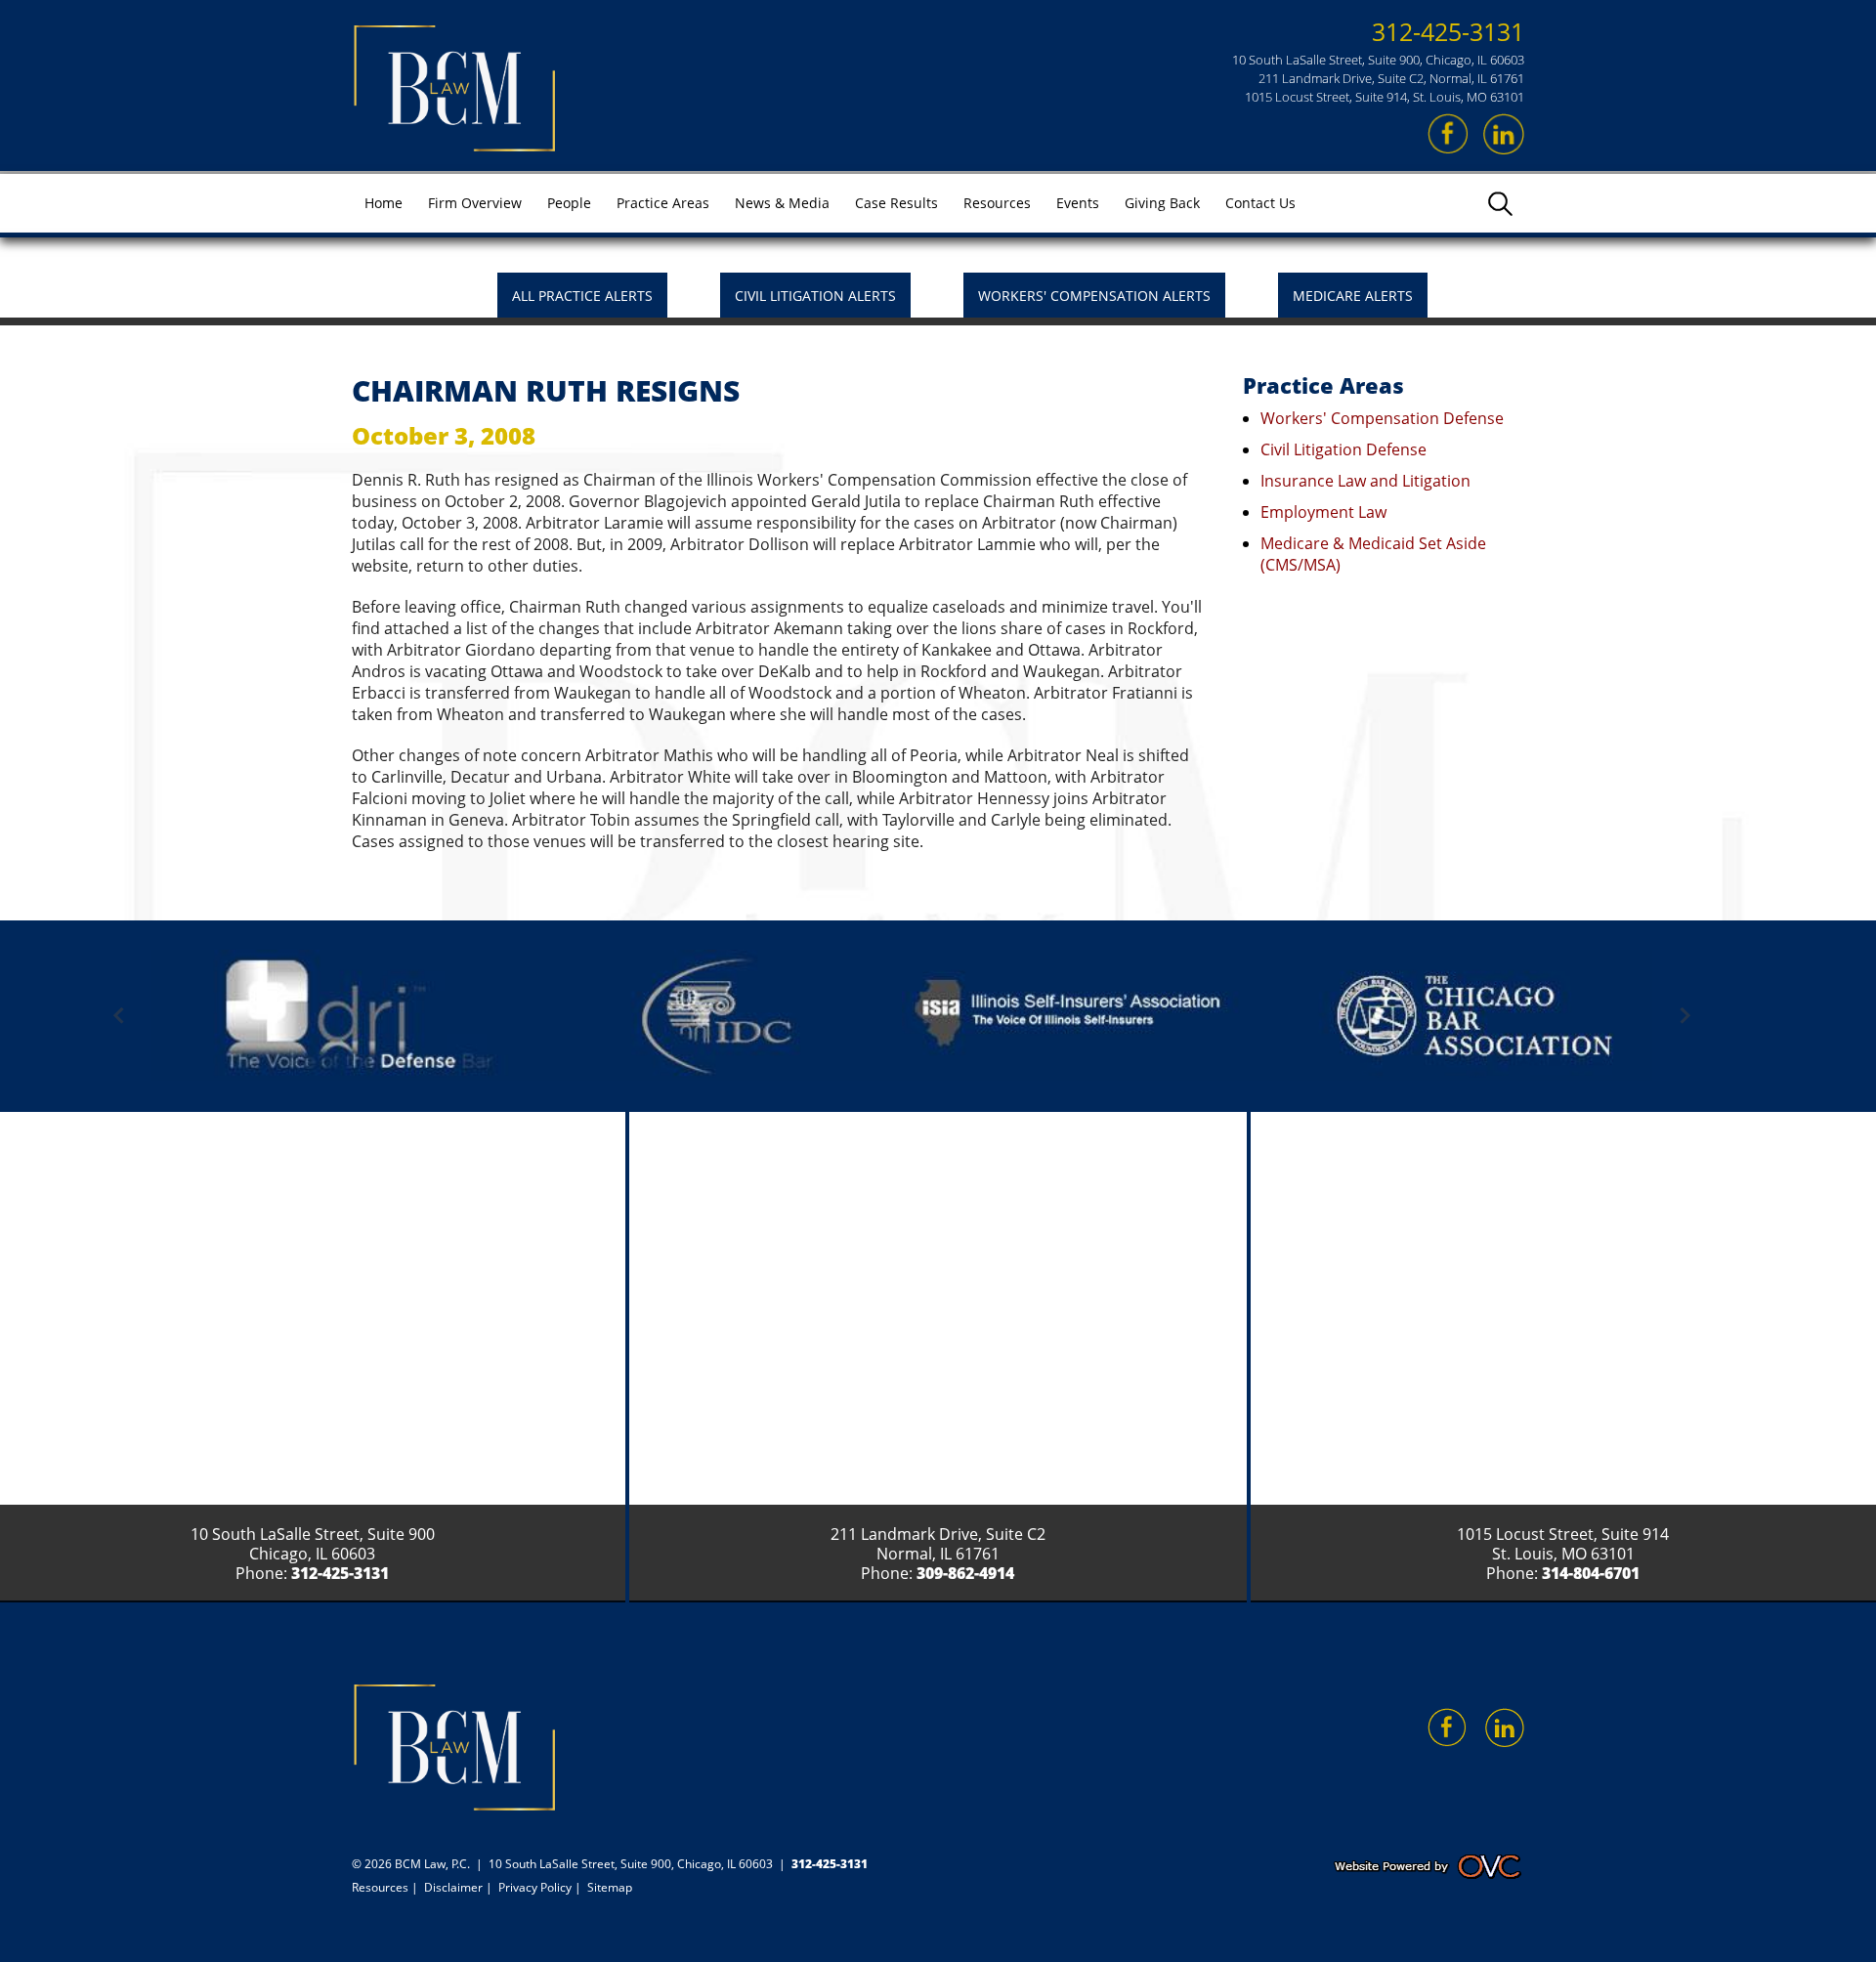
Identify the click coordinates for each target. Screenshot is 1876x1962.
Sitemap (610, 1887)
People (569, 203)
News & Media (782, 203)
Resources (997, 203)
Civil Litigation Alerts (815, 296)
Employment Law (1323, 512)
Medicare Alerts (1353, 296)
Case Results (896, 203)
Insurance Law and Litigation (1365, 481)
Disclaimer (453, 1887)
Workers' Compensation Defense (1382, 418)
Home (384, 203)
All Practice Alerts (582, 296)
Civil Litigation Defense (1343, 449)
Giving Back (1162, 203)
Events (1078, 203)
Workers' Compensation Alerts (1094, 296)
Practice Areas (663, 203)
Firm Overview (475, 203)
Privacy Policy (535, 1887)
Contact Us (1260, 203)
